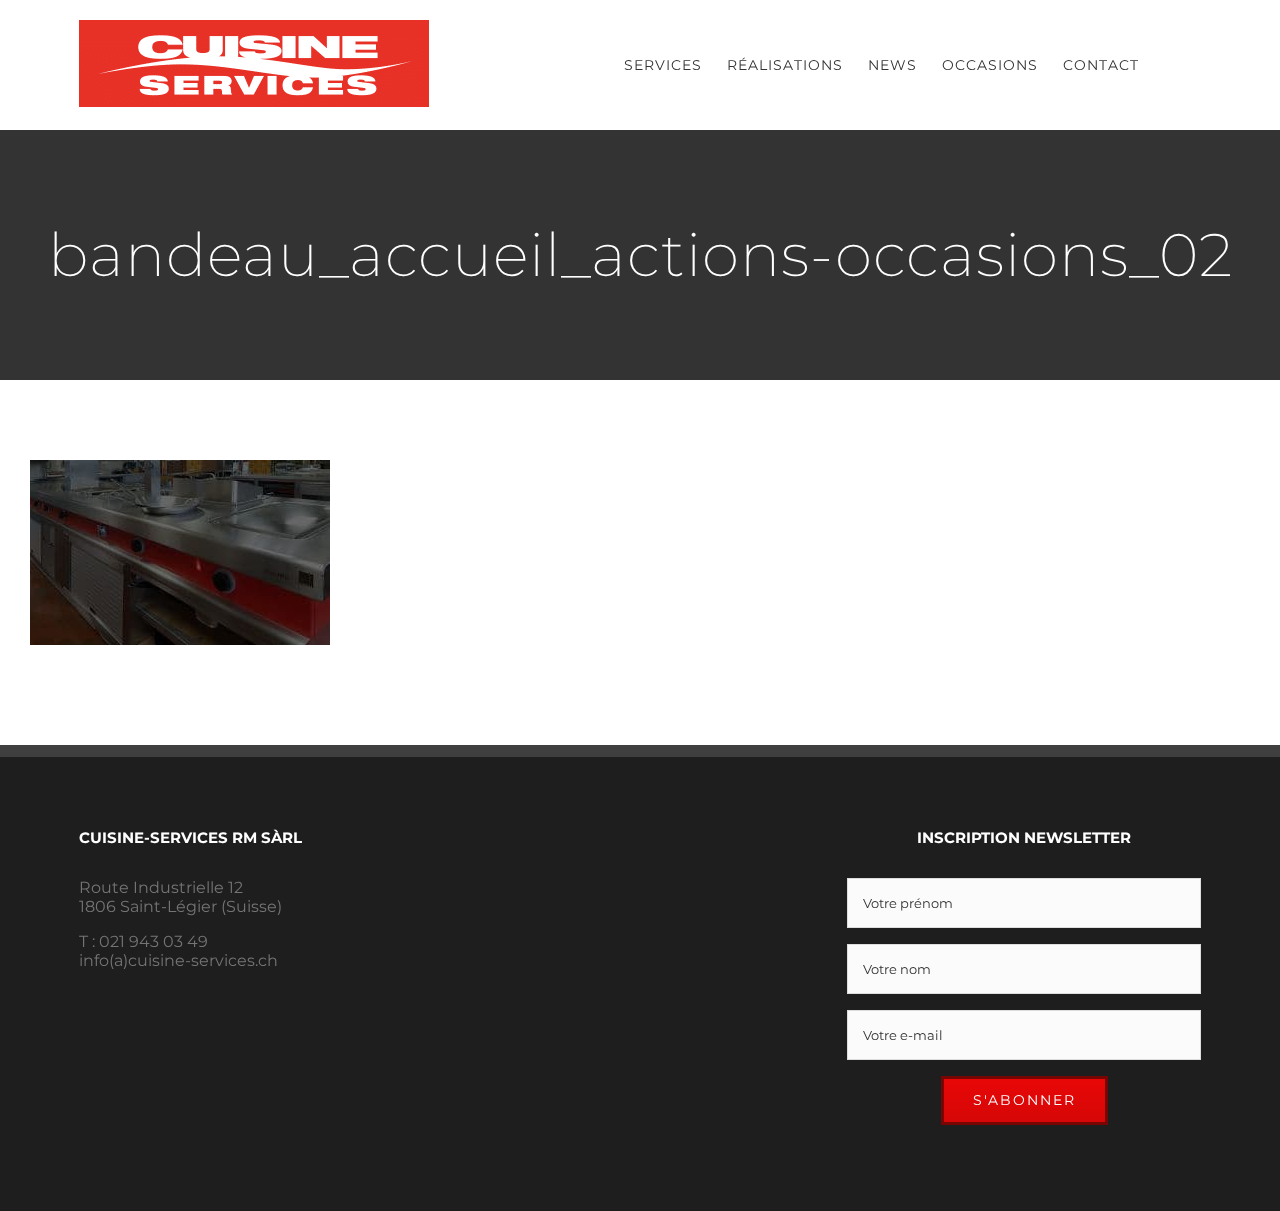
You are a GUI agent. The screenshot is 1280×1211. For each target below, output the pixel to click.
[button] (1170, 65)
